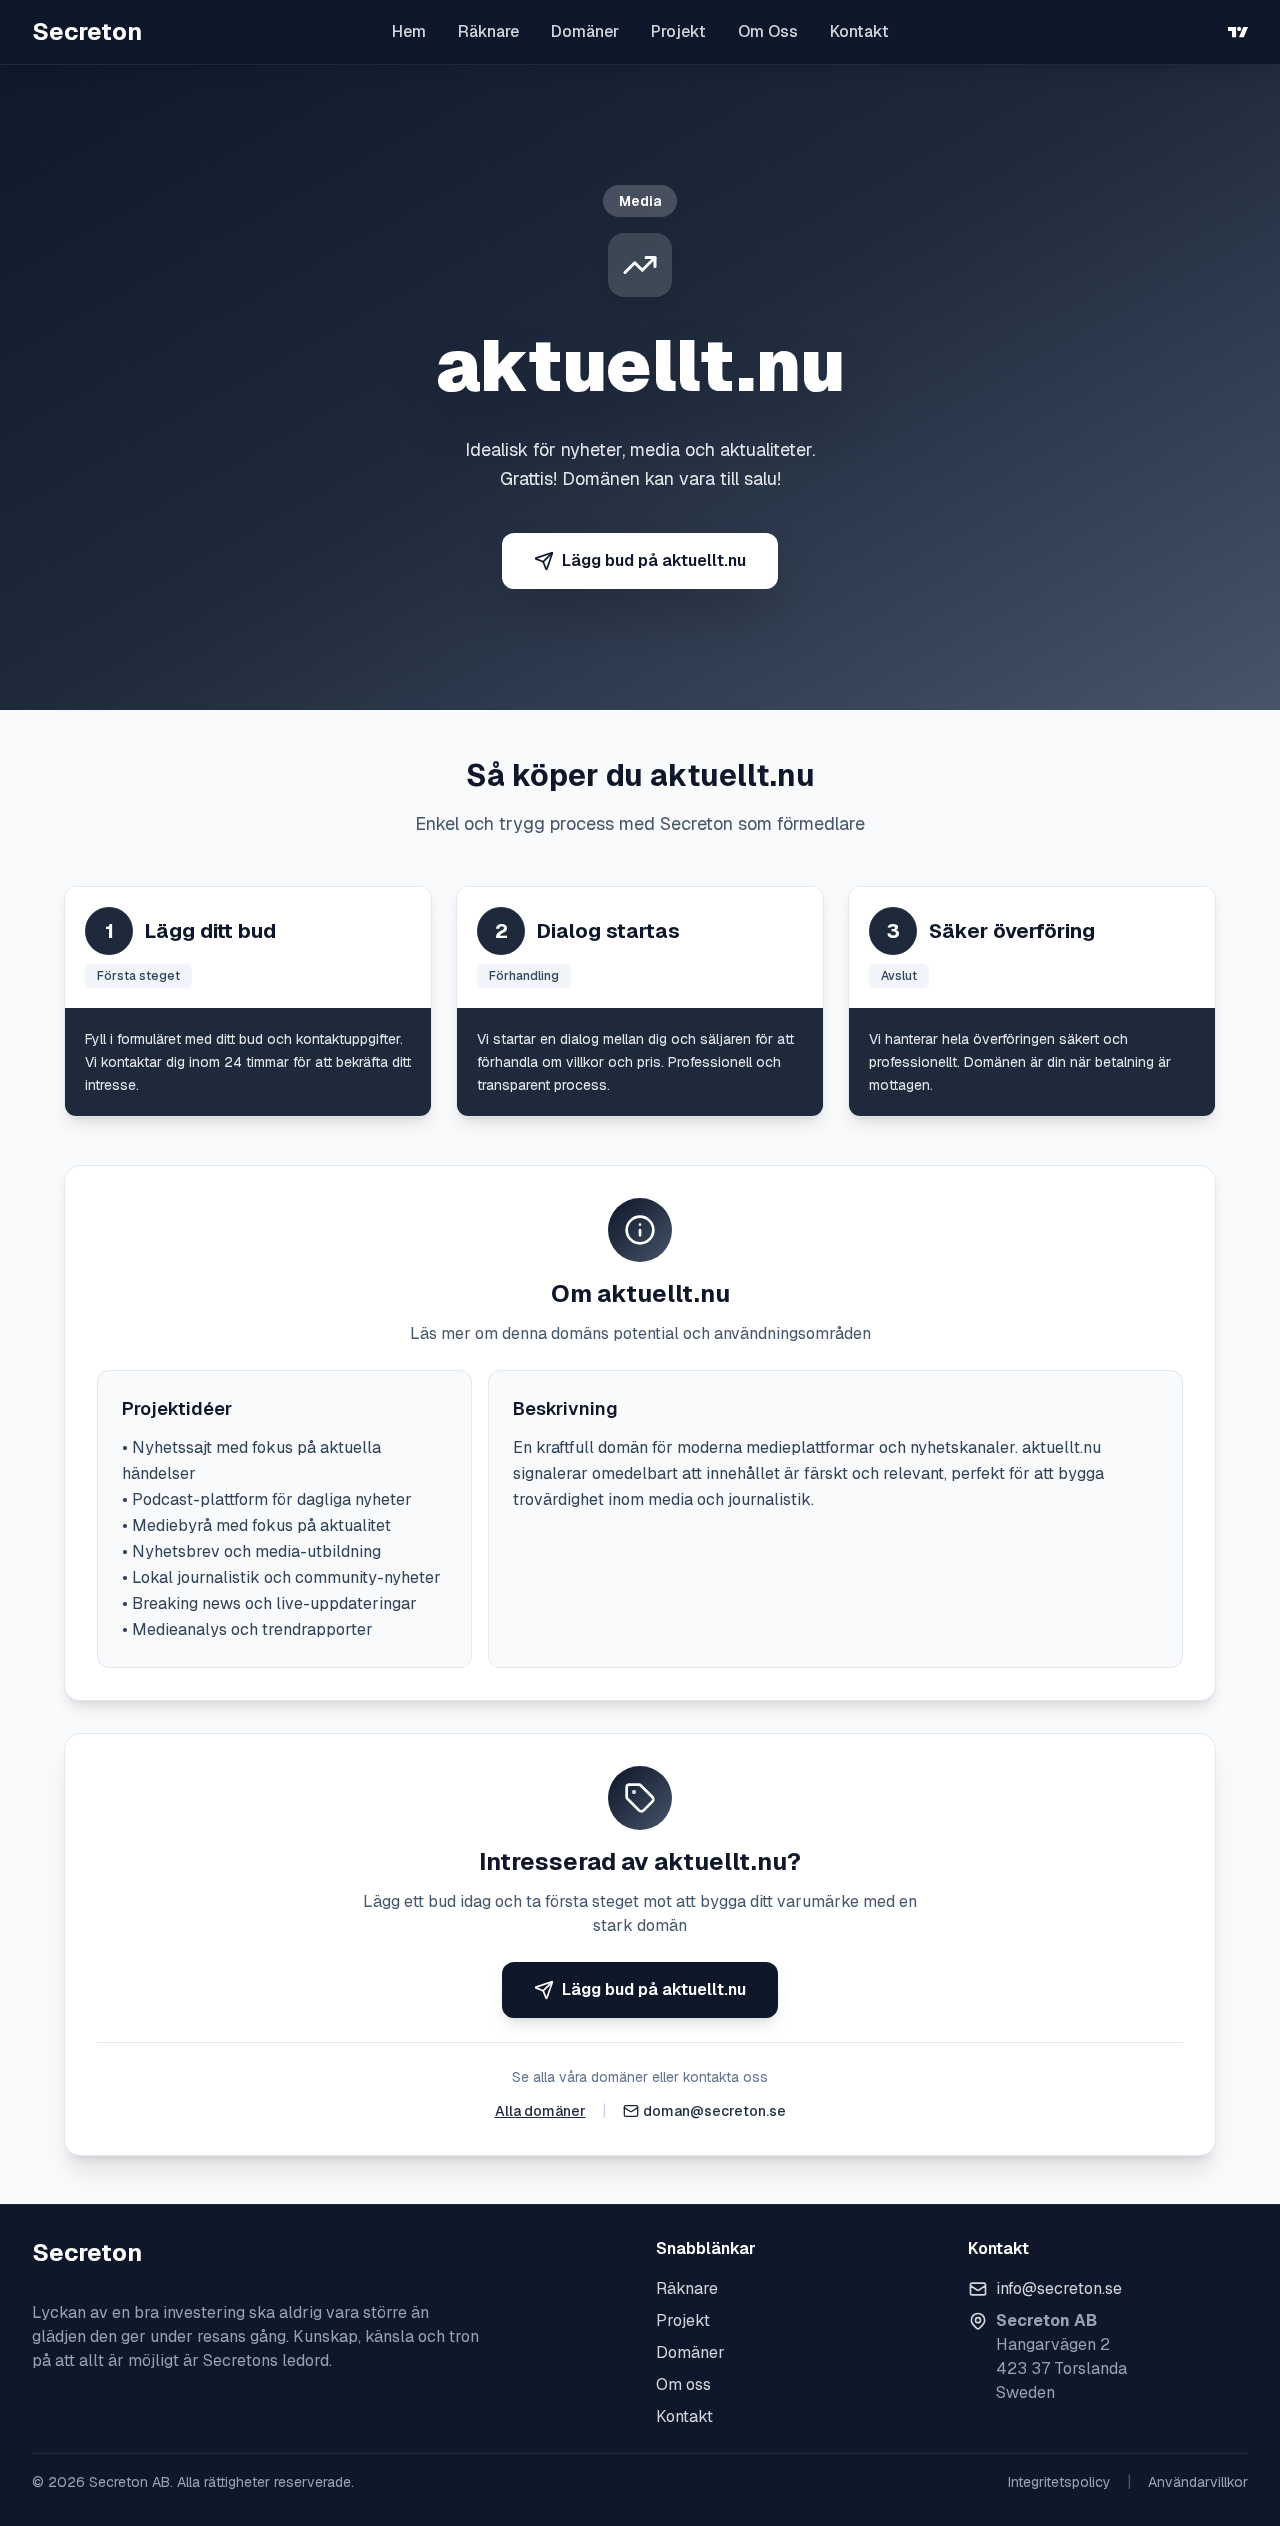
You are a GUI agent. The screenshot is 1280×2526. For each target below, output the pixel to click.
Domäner (585, 31)
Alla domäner (540, 2111)
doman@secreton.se (714, 2111)
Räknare (488, 31)
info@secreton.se (1059, 2288)
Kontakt (859, 31)
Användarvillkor (1198, 2482)
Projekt (678, 31)
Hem (409, 31)
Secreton (87, 31)
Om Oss (768, 31)
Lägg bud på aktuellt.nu (654, 560)
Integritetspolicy (1059, 2482)
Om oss (683, 2384)
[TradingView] (1238, 32)
